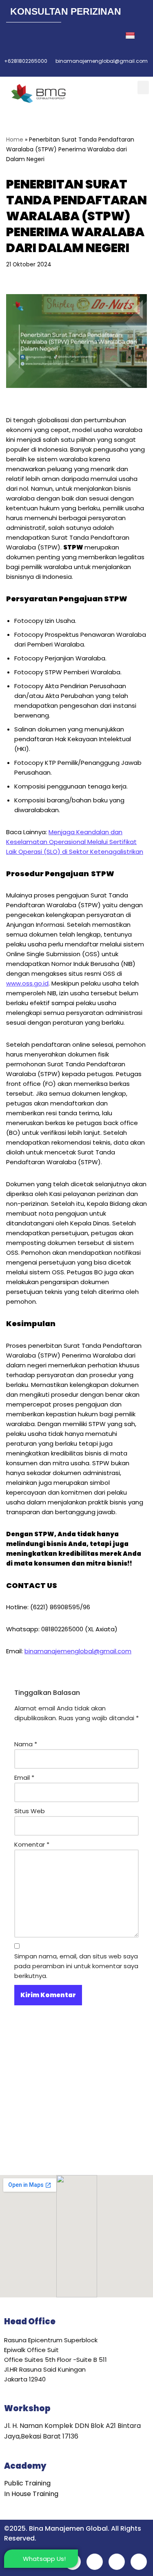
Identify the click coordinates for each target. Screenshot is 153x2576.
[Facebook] (13, 36)
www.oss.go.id (27, 983)
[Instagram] (67, 36)
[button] (143, 87)
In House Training (31, 2494)
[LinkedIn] (49, 36)
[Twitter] (31, 36)
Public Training (27, 2483)
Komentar (32, 1844)
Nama (26, 1744)
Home (15, 140)
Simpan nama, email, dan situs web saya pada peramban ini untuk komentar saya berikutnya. (76, 1966)
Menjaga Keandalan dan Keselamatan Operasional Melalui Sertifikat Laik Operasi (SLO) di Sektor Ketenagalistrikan (75, 842)
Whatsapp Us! (44, 2559)
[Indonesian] (131, 36)
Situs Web (30, 1811)
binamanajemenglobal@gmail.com (78, 1651)
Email (24, 1778)
